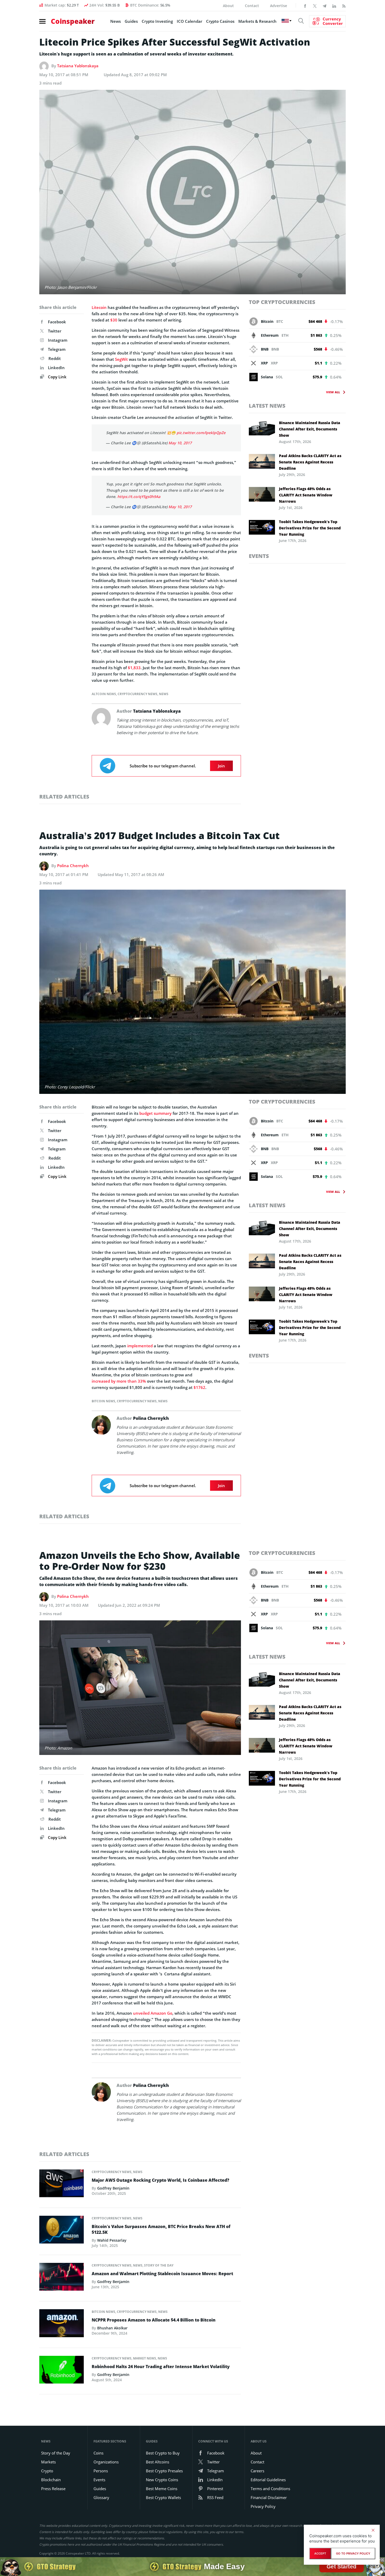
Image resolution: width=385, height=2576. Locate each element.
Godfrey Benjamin (113, 2188)
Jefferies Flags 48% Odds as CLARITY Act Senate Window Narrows (306, 495)
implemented (140, 1346)
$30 (114, 320)
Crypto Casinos (220, 21)
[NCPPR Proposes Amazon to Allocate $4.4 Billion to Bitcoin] (62, 2325)
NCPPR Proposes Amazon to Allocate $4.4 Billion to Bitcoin (154, 2320)
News (115, 21)
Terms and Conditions (270, 2489)
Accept (320, 2553)
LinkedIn (56, 368)
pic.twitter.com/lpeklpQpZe (201, 433)
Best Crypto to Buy (163, 2453)
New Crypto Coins (162, 2480)
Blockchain (51, 2480)
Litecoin (99, 307)
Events (259, 556)
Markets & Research (257, 21)
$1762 (199, 1387)
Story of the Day (159, 2265)
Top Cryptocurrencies (282, 302)
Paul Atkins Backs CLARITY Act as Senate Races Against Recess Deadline (310, 462)
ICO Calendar (189, 21)
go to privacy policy (353, 2553)
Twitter (55, 331)
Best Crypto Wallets (163, 2497)
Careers (257, 2471)
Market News (145, 2358)
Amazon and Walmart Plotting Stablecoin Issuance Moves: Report (162, 2274)
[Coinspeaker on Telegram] (324, 5)
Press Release (53, 2489)
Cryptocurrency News (137, 694)
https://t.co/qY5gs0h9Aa (139, 497)
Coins (98, 2453)
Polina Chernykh (73, 866)
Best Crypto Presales (164, 2471)
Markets (48, 2462)
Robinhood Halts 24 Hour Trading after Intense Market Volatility (161, 2367)
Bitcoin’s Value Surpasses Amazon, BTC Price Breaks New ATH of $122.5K (161, 2229)
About (228, 6)
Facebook (57, 322)
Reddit (55, 358)
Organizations (106, 2462)
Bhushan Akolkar (112, 2328)
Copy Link (57, 377)
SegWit (121, 359)
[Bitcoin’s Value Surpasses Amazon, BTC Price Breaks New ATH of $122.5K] (62, 2231)
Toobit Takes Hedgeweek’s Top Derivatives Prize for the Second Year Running (310, 528)
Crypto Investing (157, 21)
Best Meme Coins (162, 2489)
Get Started (342, 2566)
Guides (131, 21)
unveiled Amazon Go (153, 2013)
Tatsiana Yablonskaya (78, 66)
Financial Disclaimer (269, 2497)
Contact (252, 6)
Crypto (47, 2471)
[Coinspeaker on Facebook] (305, 5)
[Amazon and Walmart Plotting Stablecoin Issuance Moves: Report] (62, 2278)
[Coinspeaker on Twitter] (315, 5)
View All (333, 392)
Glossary (101, 2497)
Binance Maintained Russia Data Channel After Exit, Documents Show (310, 429)
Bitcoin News (103, 1401)
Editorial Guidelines (268, 2480)
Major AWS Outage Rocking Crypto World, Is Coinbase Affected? (160, 2180)
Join (221, 766)
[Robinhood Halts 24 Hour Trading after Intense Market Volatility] (62, 2371)
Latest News (267, 406)
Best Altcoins (158, 2462)
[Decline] (373, 2530)
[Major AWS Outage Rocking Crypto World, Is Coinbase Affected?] (62, 2185)
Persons (101, 2471)
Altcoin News (104, 694)
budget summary (155, 1113)
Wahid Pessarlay (112, 2240)
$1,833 (134, 668)
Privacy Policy (263, 2506)
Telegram (57, 349)
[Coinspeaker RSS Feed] (344, 5)
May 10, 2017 (180, 443)
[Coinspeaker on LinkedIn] (334, 5)
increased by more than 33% (119, 1381)
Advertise (279, 6)
